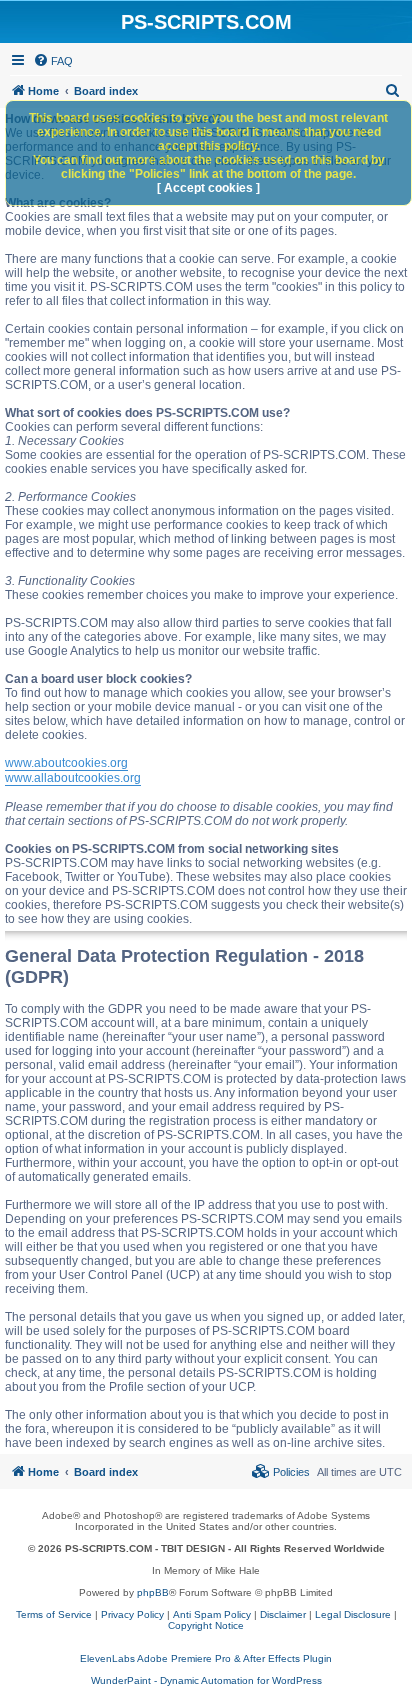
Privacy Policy (132, 1614)
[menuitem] (53, 61)
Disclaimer (283, 1614)
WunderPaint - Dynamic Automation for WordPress (206, 1680)
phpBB (153, 1592)
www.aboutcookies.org (66, 763)
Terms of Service (54, 1614)
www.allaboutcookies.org (73, 778)
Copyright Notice (206, 1625)
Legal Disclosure (353, 1614)
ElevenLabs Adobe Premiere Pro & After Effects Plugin (206, 1658)
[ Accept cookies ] (208, 188)
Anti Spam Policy (212, 1614)
